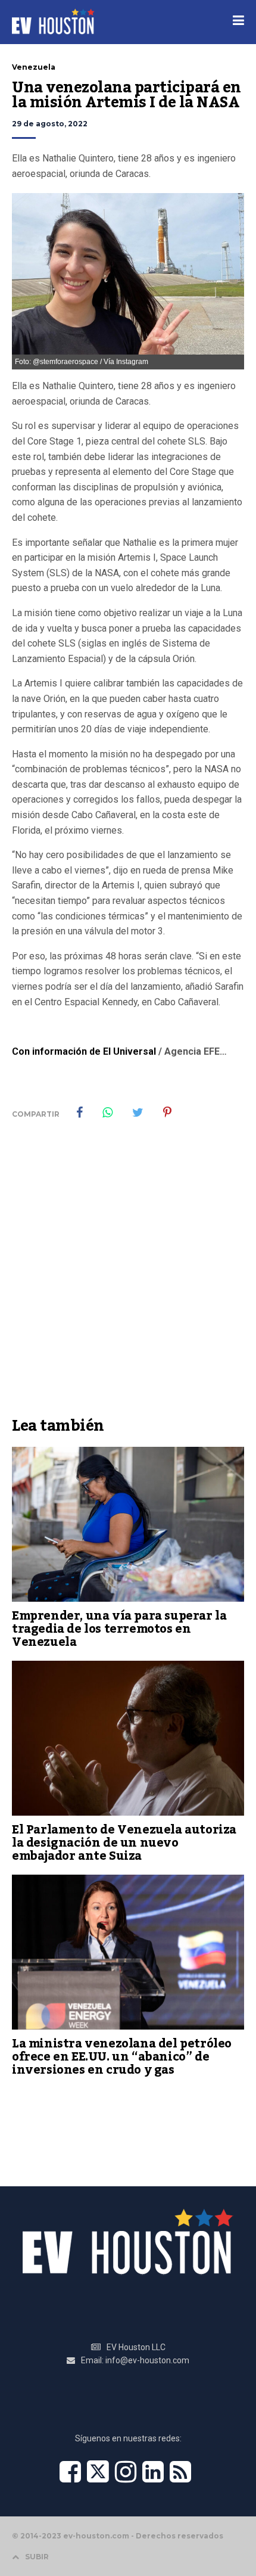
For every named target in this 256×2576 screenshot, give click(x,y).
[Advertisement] (128, 1277)
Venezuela (34, 67)
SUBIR (37, 2557)
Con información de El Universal (84, 1051)
